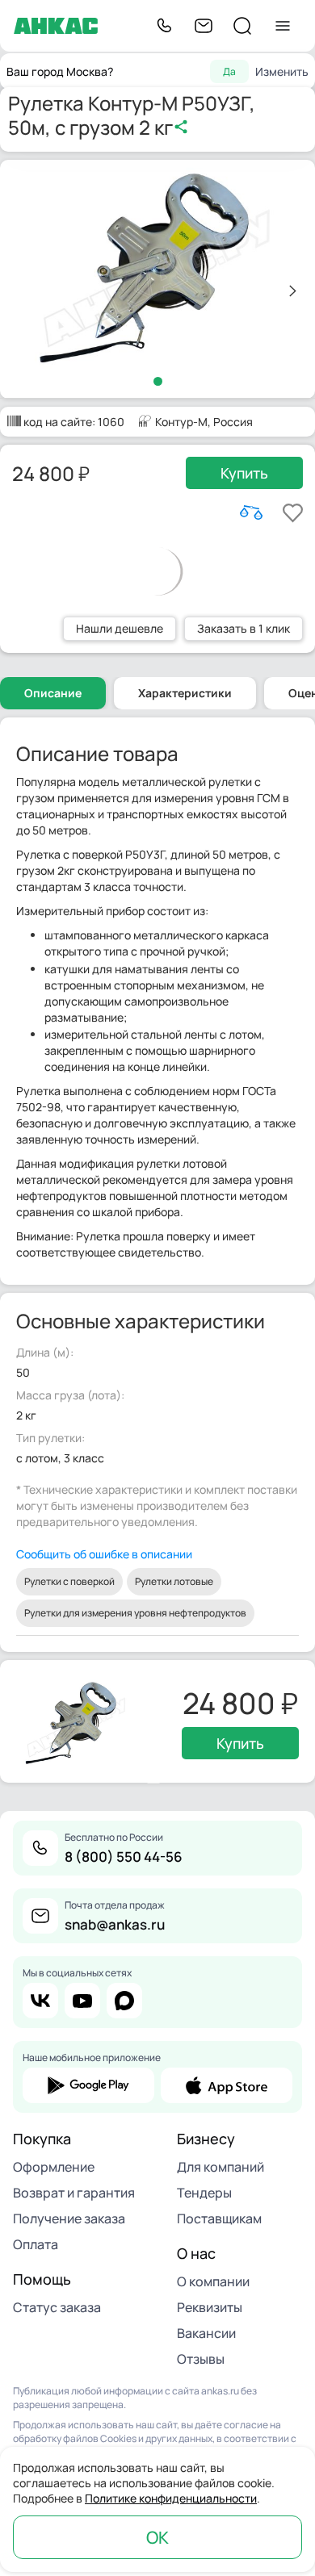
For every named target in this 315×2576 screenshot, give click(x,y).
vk (40, 2001)
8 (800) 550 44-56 (124, 1857)
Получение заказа (69, 2218)
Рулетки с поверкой (69, 1581)
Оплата (36, 2244)
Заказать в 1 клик (244, 628)
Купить (244, 473)
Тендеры (204, 2193)
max (124, 2001)
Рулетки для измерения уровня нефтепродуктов (135, 1613)
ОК (157, 2537)
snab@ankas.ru (115, 1924)
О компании (213, 2281)
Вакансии (206, 2333)
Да (229, 71)
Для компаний (220, 2167)
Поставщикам (219, 2218)
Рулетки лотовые (174, 1581)
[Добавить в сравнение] (251, 512)
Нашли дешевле (120, 628)
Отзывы (201, 2359)
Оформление (54, 2167)
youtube (82, 2001)
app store (227, 2085)
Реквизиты (210, 2307)
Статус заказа (57, 2307)
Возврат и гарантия (74, 2193)
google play (88, 2085)
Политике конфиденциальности (171, 2498)
